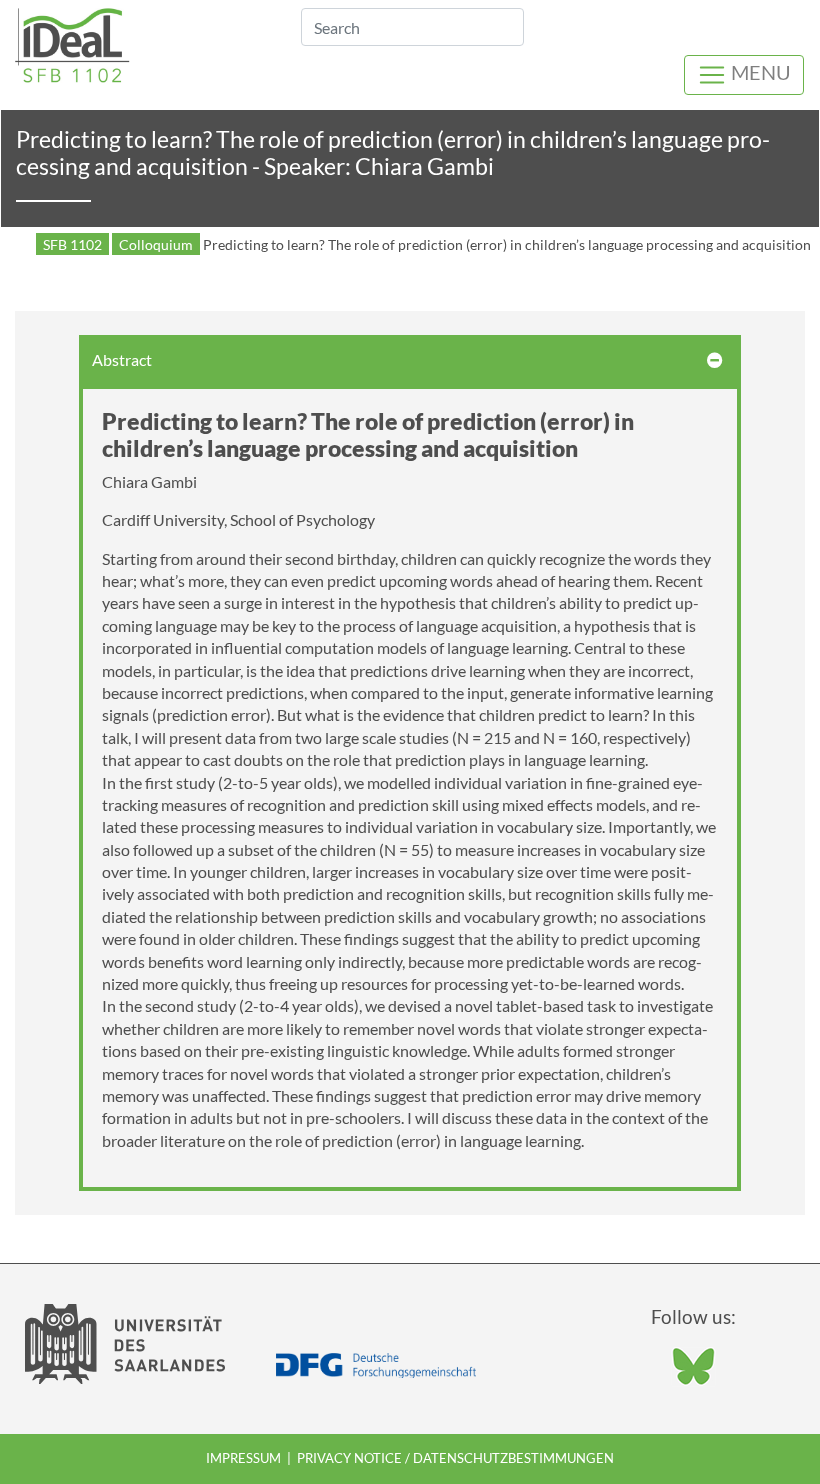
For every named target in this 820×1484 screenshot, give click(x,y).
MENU (759, 72)
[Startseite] (72, 42)
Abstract (122, 359)
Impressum (243, 1458)
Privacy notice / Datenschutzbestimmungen (455, 1458)
